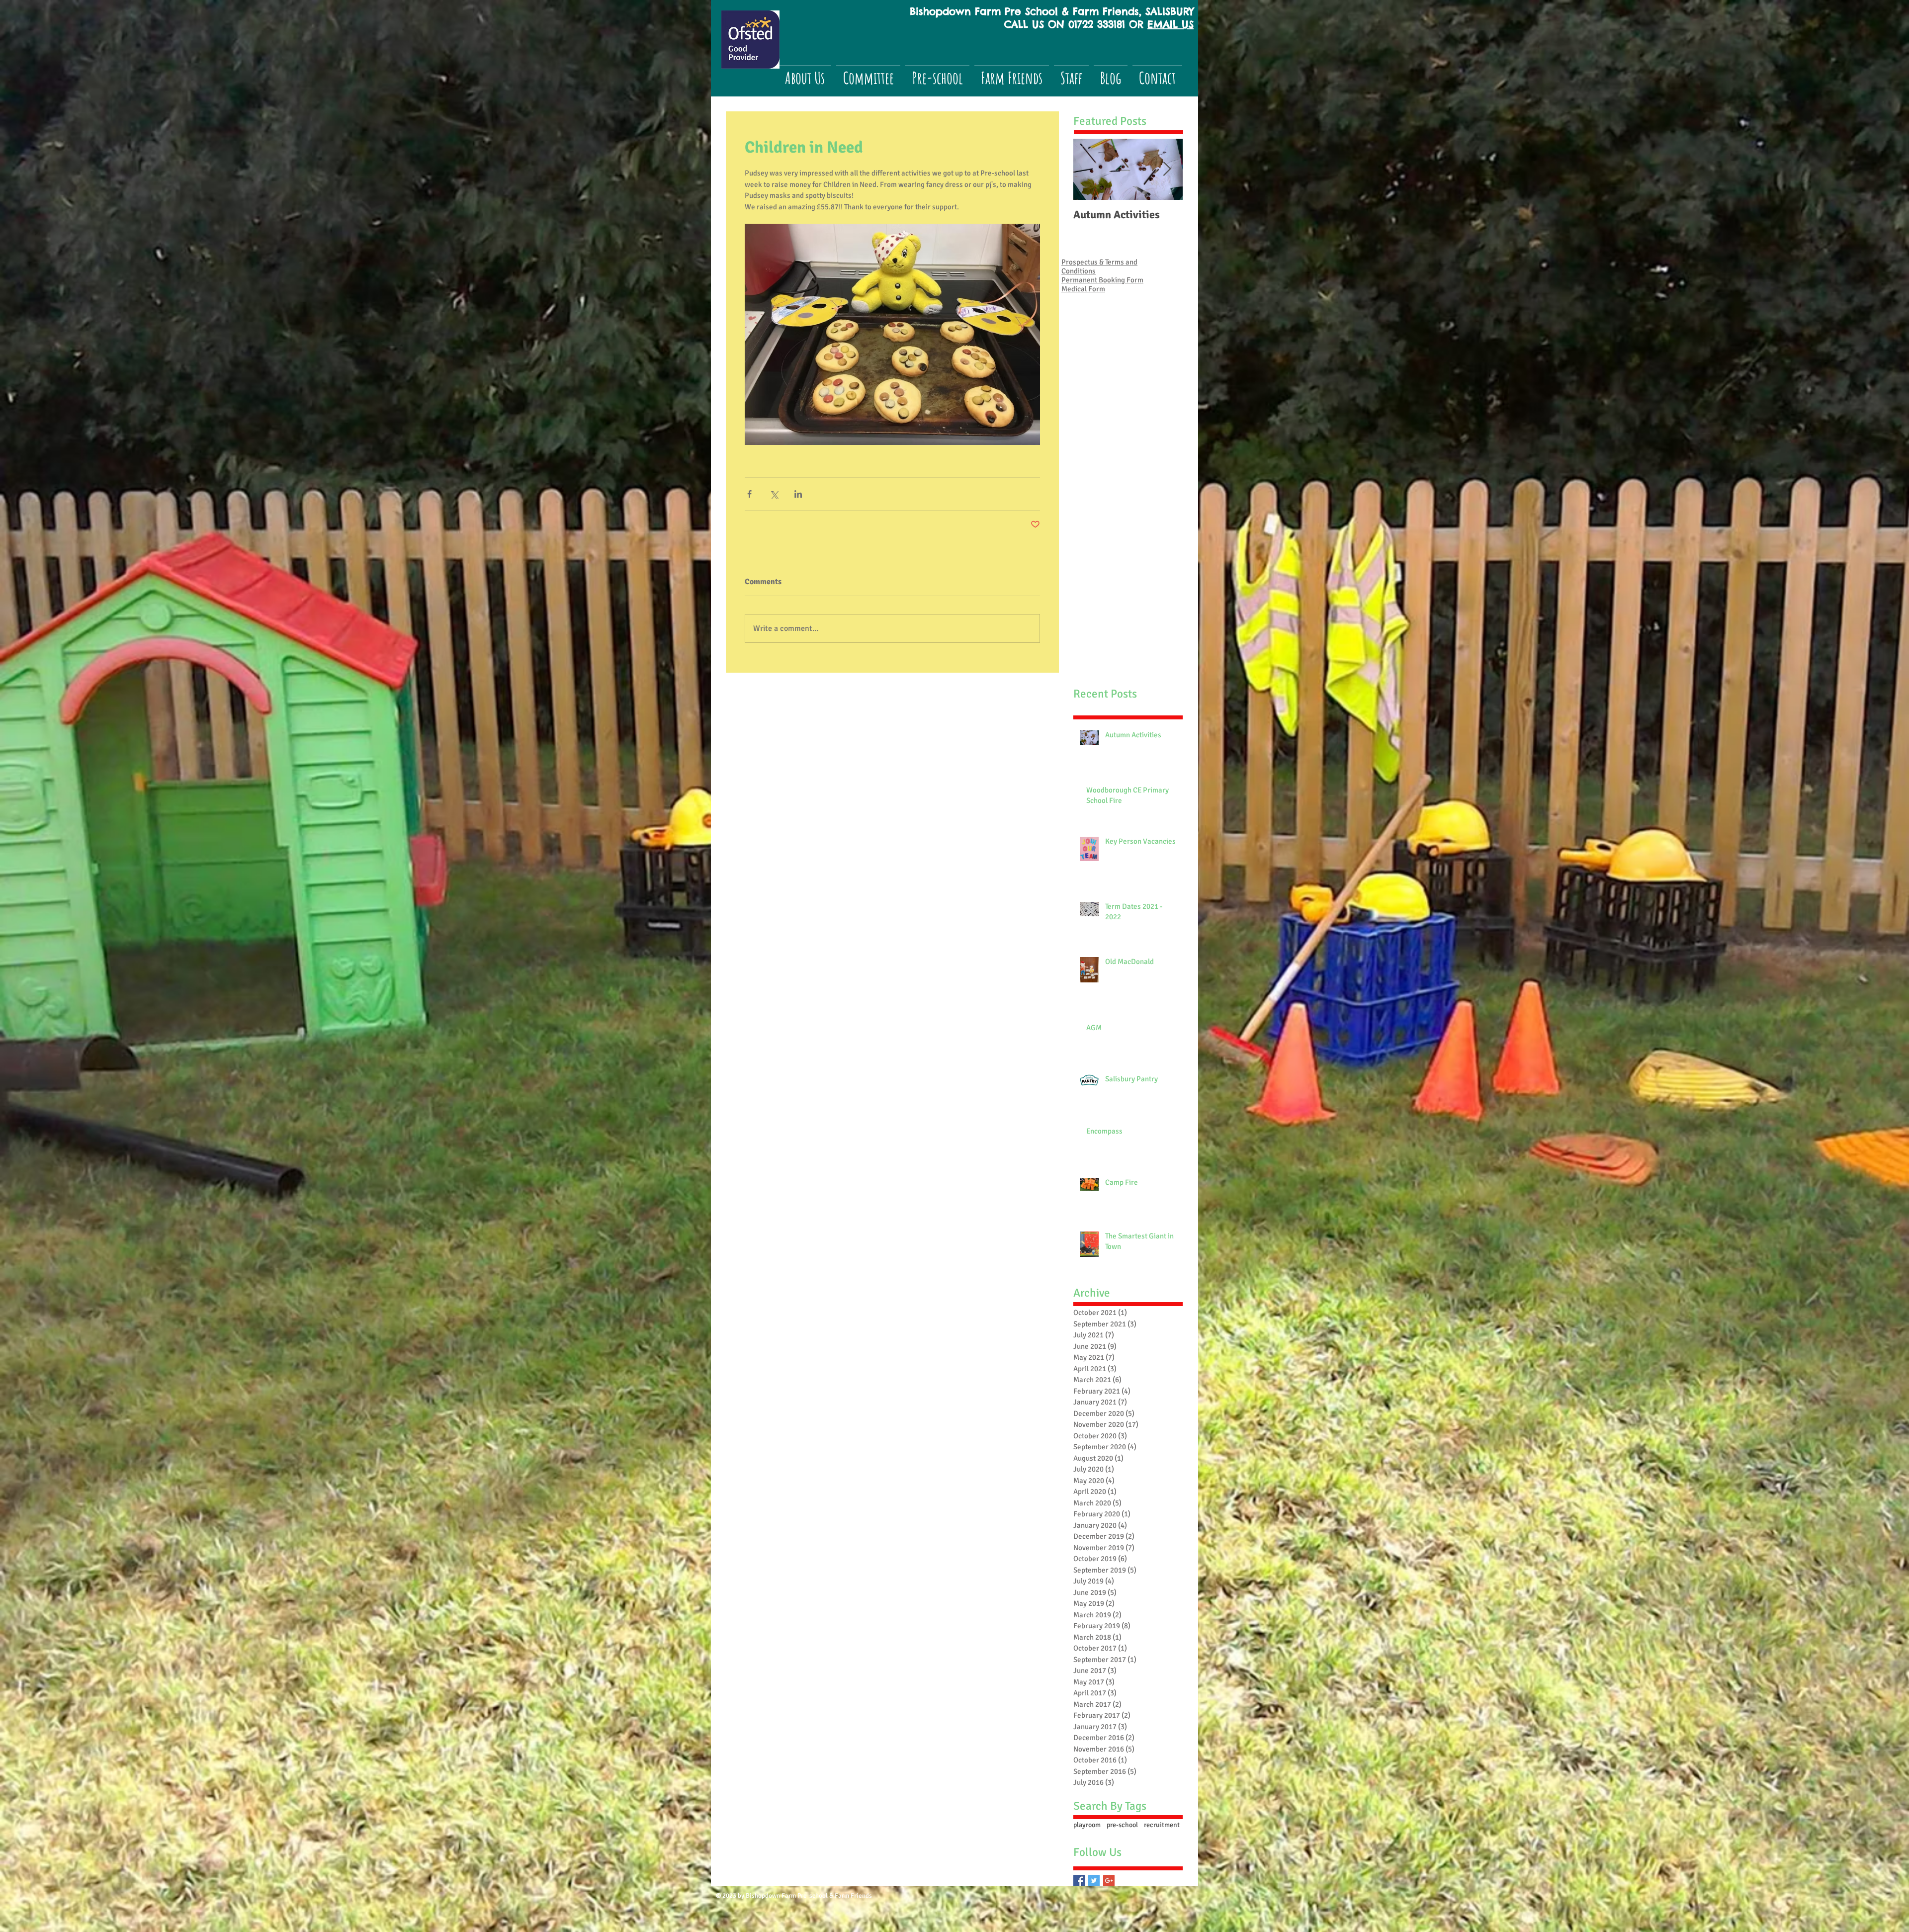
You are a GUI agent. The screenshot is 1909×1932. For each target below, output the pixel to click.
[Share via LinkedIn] (798, 494)
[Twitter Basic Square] (1094, 1881)
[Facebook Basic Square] (1079, 1881)
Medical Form (1083, 289)
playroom (1087, 1825)
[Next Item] (1167, 169)
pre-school (1122, 1825)
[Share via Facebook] (749, 494)
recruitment (1162, 1825)
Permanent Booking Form (1102, 280)
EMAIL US (1171, 24)
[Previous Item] (1089, 169)
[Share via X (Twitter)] (774, 494)
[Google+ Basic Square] (1109, 1881)
